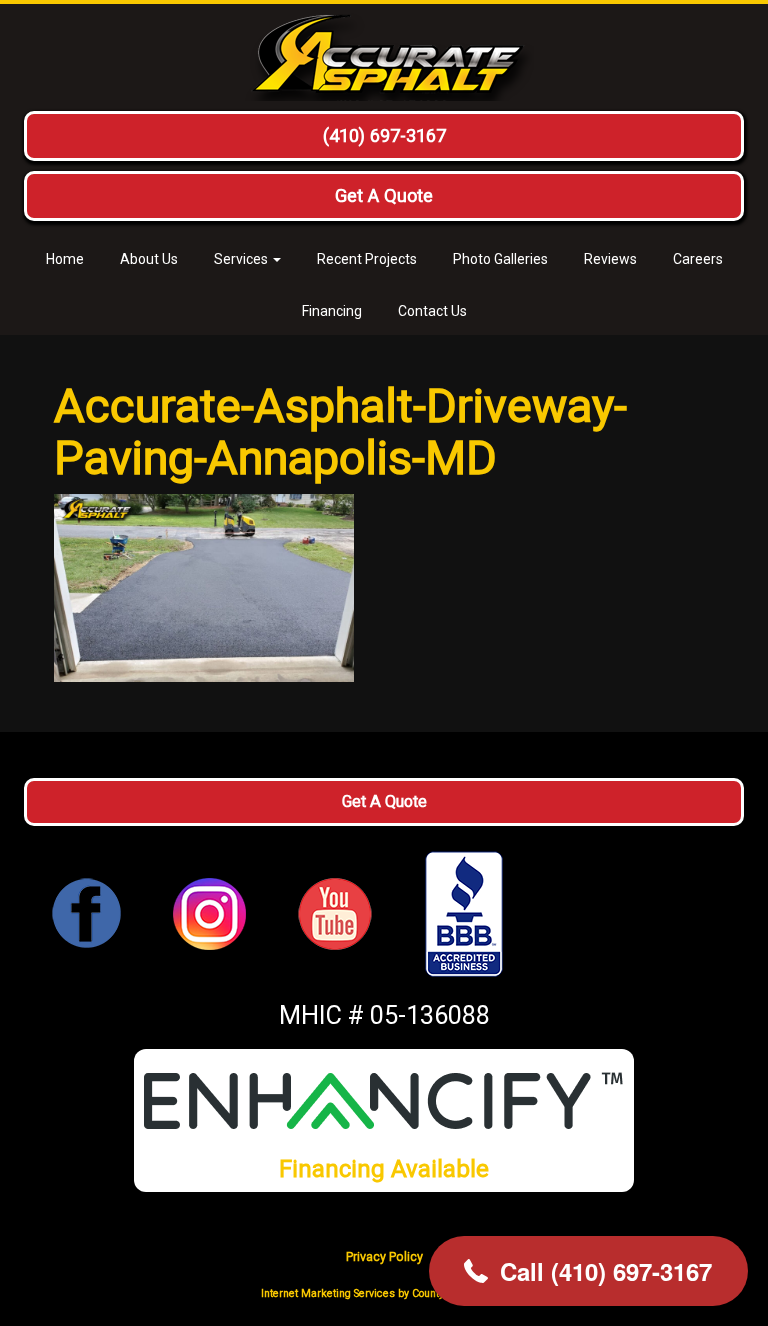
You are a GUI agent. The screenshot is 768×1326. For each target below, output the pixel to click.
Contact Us (432, 311)
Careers (698, 259)
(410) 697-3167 (384, 135)
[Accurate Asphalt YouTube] (335, 912)
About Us (149, 259)
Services (242, 259)
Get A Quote (384, 195)
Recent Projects (367, 259)
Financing (332, 311)
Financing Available (384, 1168)
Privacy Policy (384, 1256)
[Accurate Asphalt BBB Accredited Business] (464, 914)
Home (65, 259)
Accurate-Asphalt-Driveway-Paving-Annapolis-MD (340, 431)
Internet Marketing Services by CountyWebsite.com (384, 1293)
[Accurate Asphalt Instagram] (209, 912)
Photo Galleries (500, 259)
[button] (588, 1271)
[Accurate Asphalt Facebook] (87, 912)
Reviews (610, 259)
